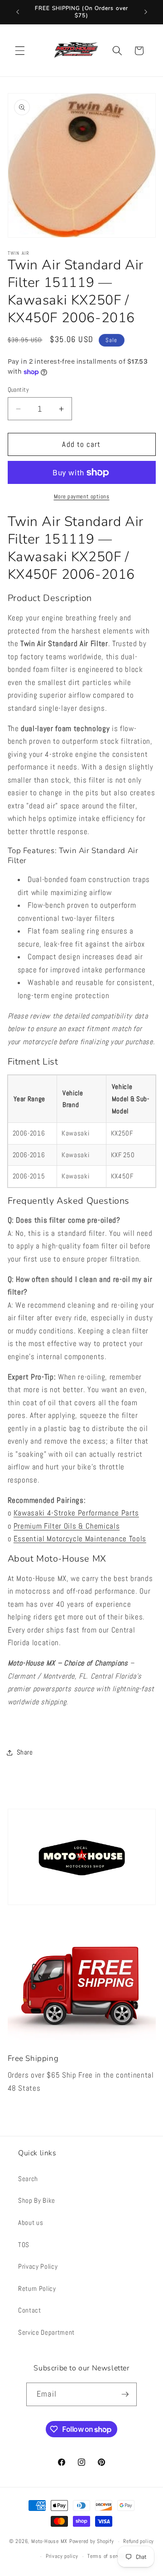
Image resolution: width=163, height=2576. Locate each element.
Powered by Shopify (92, 2542)
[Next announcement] (146, 12)
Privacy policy (62, 2556)
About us (31, 2223)
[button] (20, 51)
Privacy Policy (38, 2266)
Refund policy (139, 2541)
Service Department (46, 2332)
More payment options (82, 496)
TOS (24, 2245)
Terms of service (107, 2556)
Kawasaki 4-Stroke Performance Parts (76, 1513)
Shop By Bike (37, 2201)
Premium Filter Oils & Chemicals (67, 1526)
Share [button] (25, 1752)
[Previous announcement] (18, 12)
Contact (30, 2310)
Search (28, 2179)
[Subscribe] (125, 2394)
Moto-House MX (49, 2542)
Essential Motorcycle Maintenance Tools (80, 1539)
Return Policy (37, 2289)
